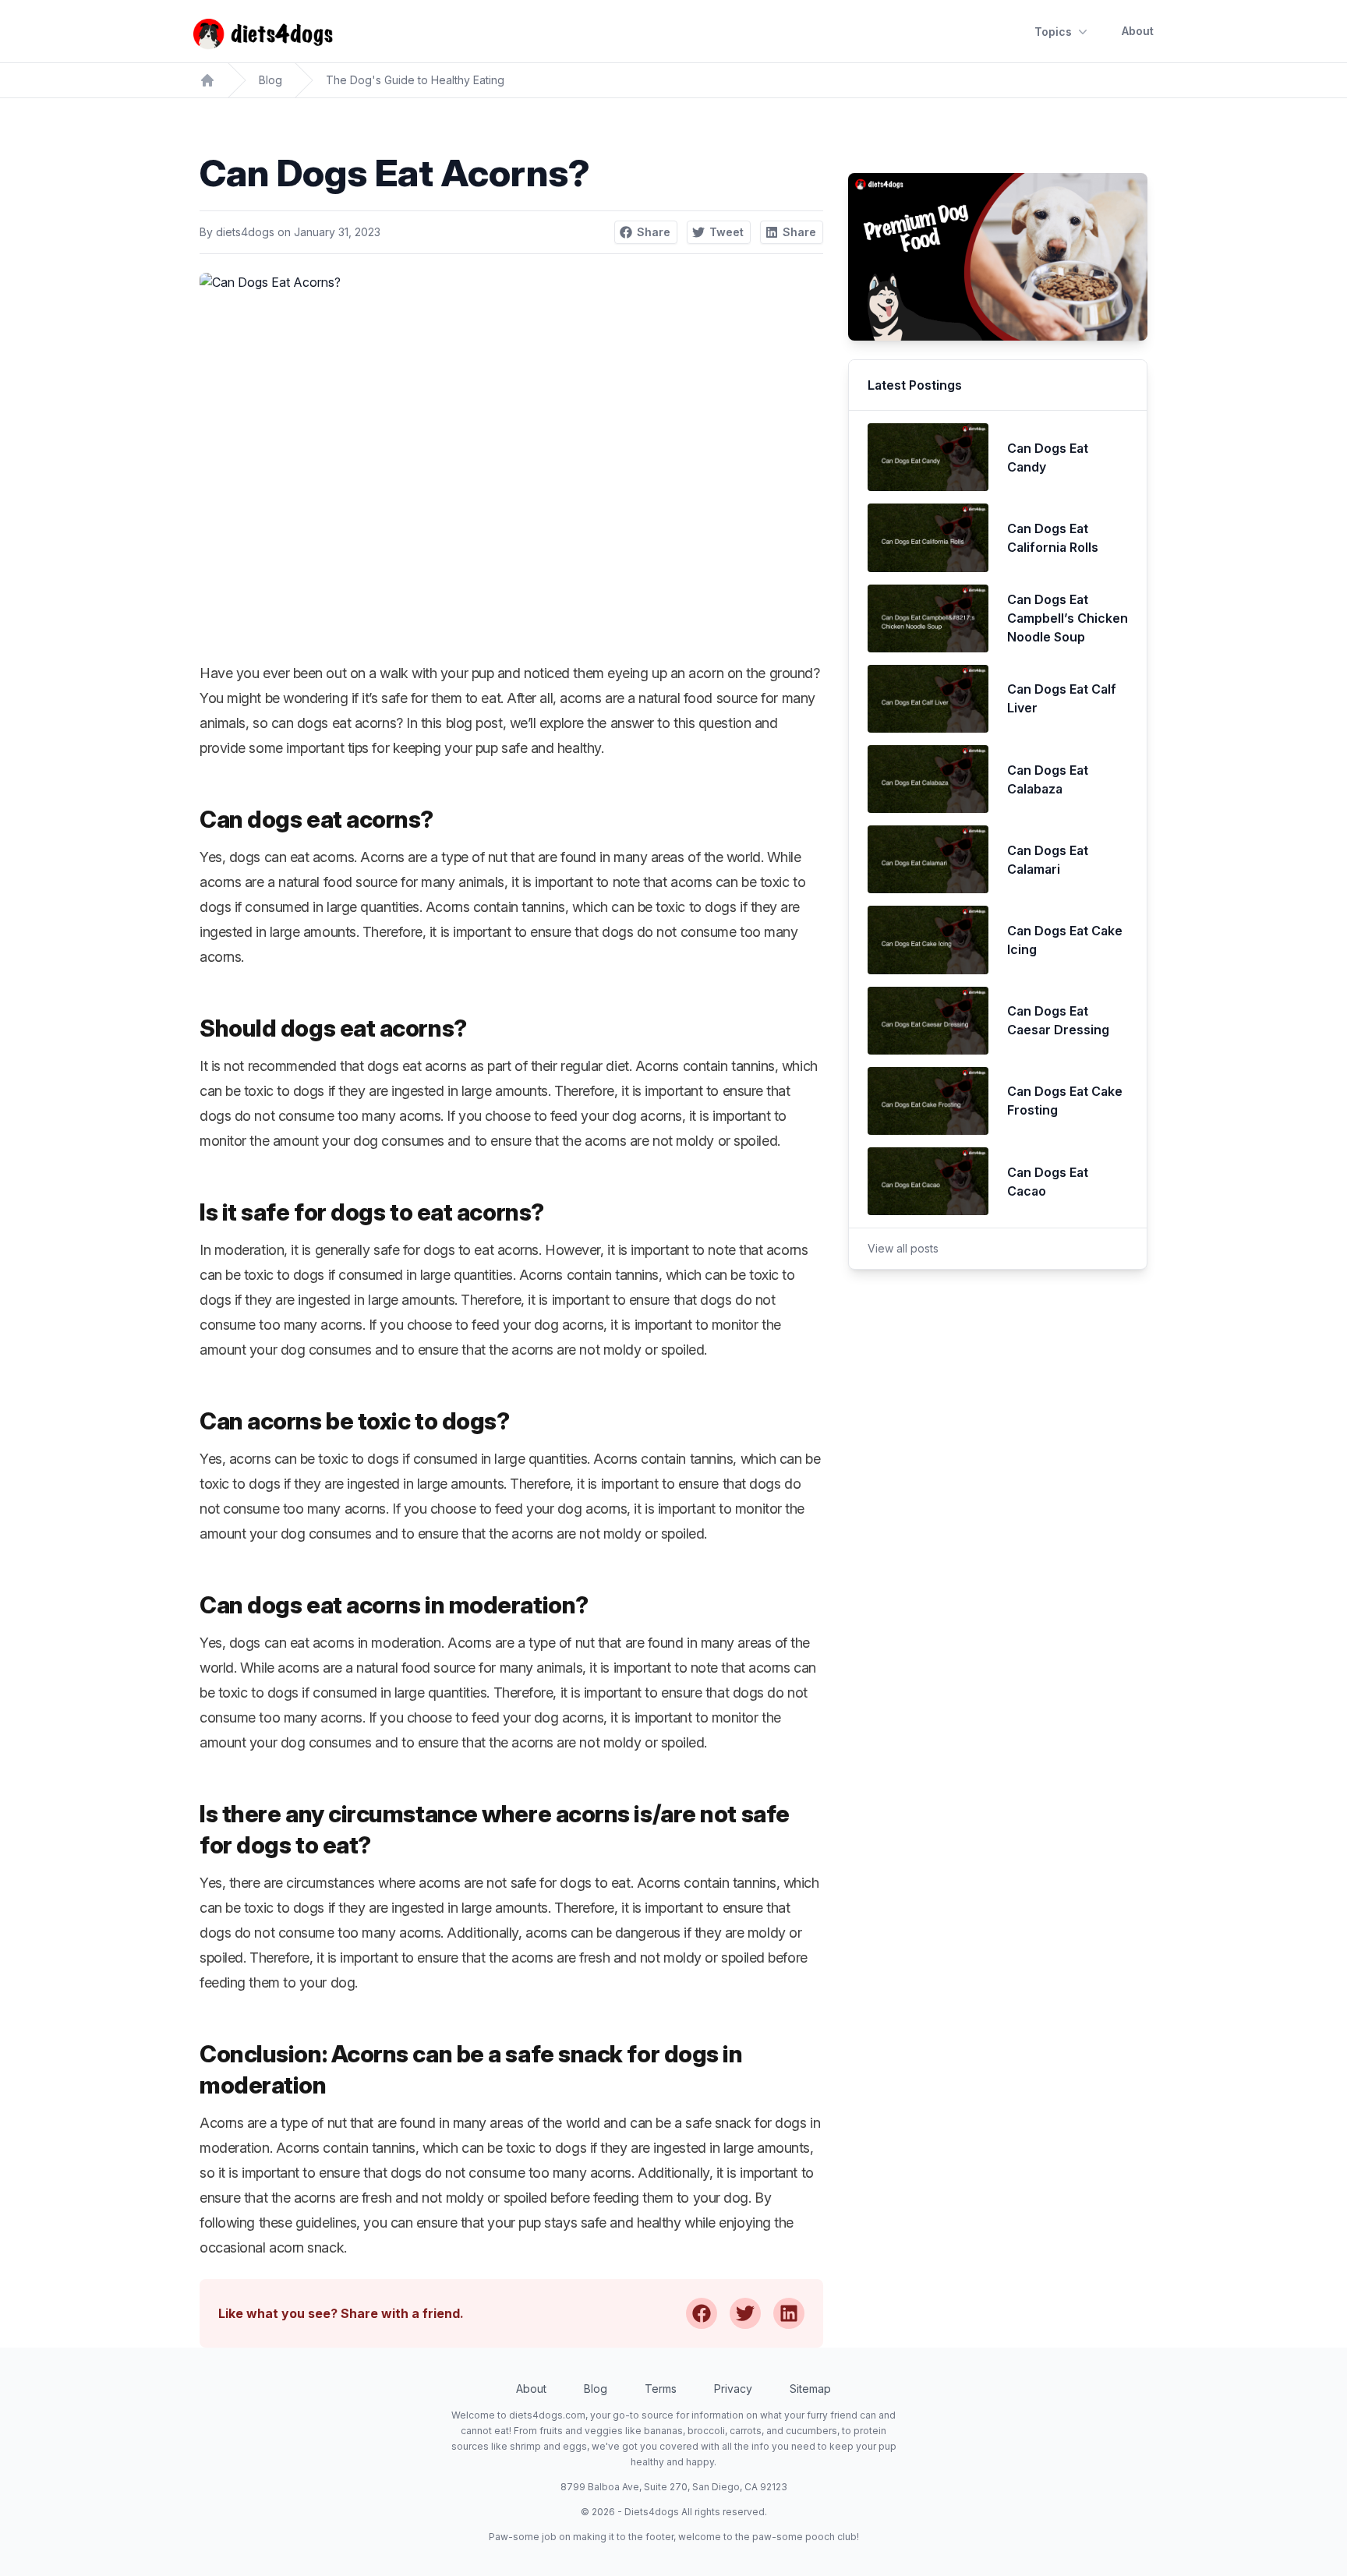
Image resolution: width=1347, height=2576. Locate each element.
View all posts (903, 1248)
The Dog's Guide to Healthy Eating (415, 80)
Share (654, 232)
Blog (270, 80)
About (1138, 31)
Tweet (727, 232)
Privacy (733, 2389)
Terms (661, 2389)
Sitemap (810, 2389)
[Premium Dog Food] (998, 257)
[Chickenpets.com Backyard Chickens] (207, 80)
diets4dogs (245, 232)
